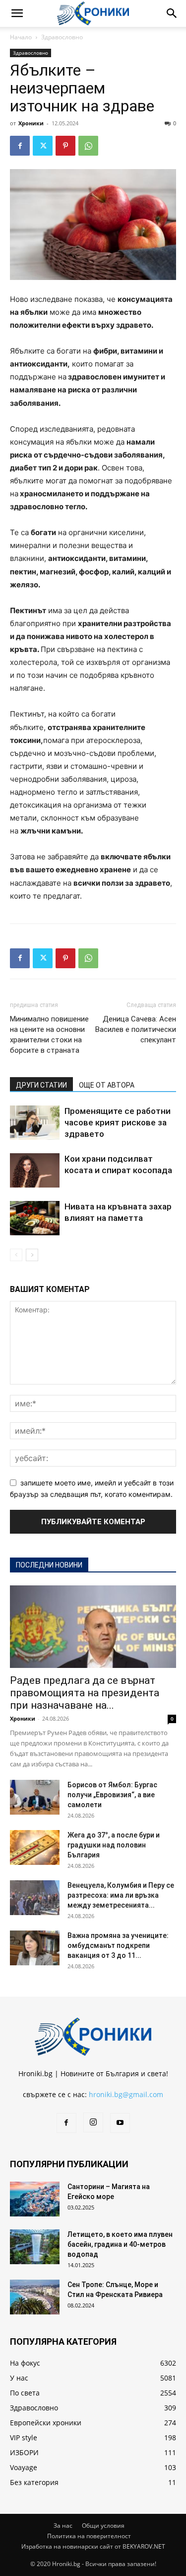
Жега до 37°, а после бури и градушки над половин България (114, 1845)
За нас (63, 2526)
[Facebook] (20, 146)
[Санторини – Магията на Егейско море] (35, 2199)
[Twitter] (43, 146)
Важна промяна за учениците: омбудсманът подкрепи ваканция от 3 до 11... (118, 1945)
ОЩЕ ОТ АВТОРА (107, 1085)
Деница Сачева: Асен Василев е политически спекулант (136, 1029)
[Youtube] (120, 2123)
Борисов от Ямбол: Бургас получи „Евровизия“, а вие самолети (112, 1795)
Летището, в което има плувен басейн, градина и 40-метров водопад (120, 2244)
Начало (21, 37)
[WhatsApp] (88, 146)
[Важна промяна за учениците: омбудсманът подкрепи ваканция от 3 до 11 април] (35, 1948)
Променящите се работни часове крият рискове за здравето (118, 1122)
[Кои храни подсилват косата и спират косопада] (35, 1170)
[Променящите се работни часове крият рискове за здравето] (35, 1123)
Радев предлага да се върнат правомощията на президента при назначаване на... (85, 1693)
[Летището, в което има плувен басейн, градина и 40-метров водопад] (35, 2247)
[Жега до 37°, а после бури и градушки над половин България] (35, 1847)
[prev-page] (16, 1255)
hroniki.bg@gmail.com (126, 2094)
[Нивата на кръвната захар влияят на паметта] (35, 1218)
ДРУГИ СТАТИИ (41, 1085)
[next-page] (32, 1255)
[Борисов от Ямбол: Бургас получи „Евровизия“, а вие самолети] (35, 1797)
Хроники (31, 123)
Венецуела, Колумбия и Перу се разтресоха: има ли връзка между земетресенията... (121, 1895)
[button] (17, 13)
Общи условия (103, 2526)
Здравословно (62, 37)
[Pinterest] (65, 146)
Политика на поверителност (89, 2536)
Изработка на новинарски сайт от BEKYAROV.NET (93, 2546)
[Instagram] (93, 2122)
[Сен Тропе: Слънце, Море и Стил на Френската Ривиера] (35, 2297)
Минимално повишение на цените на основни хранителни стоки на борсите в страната (49, 1035)
